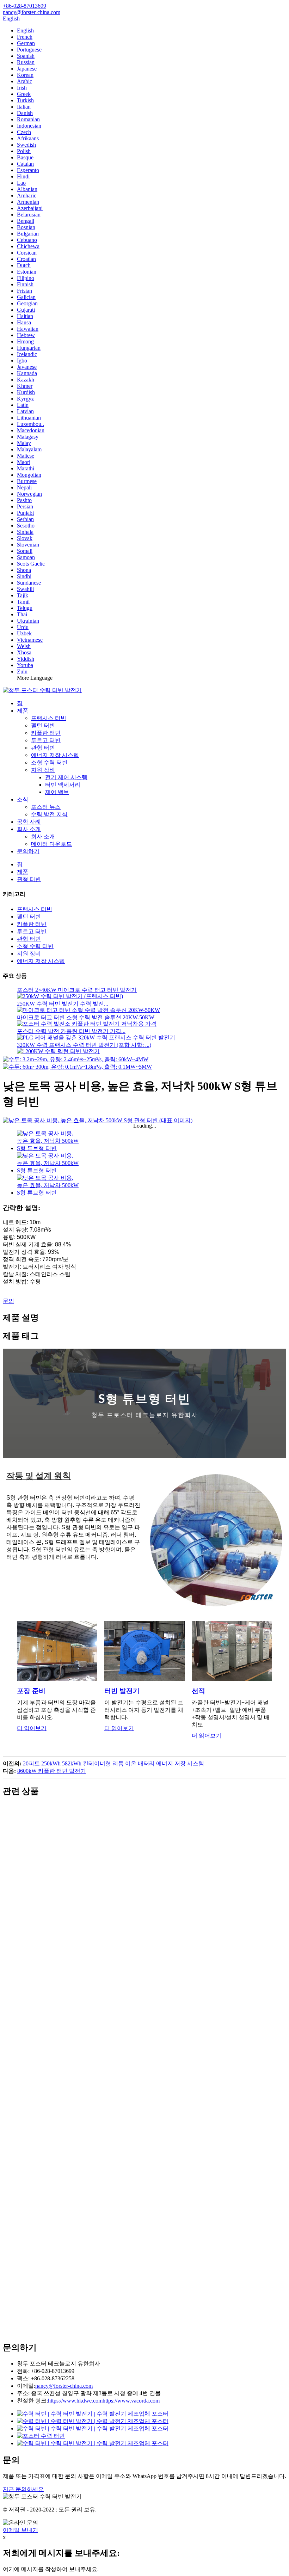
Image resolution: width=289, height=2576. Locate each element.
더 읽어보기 (32, 1728)
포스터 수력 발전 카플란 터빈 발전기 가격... (71, 1031)
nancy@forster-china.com (64, 2386)
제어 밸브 (57, 792)
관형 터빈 (43, 748)
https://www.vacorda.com (131, 2401)
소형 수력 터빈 (49, 762)
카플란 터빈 (46, 733)
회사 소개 (29, 829)
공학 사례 (29, 822)
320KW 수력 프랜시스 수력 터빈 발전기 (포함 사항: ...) (84, 1045)
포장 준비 (31, 1691)
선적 (198, 1691)
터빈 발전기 (122, 1691)
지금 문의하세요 (23, 2489)
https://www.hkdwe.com (75, 2401)
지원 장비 (43, 770)
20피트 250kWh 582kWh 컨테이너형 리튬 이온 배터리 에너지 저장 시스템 (113, 1763)
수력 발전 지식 (49, 814)
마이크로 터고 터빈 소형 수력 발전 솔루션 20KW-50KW (86, 1017)
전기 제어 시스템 (66, 777)
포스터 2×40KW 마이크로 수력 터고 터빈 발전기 (77, 990)
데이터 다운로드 (51, 844)
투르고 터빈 (46, 740)
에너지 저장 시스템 (55, 755)
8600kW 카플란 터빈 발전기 (52, 1771)
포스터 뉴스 (46, 807)
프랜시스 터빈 (49, 718)
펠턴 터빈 (43, 725)
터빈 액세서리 (63, 785)
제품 (23, 711)
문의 (8, 1301)
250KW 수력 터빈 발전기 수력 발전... (63, 1004)
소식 (23, 799)
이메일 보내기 (20, 2530)
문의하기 (28, 851)
